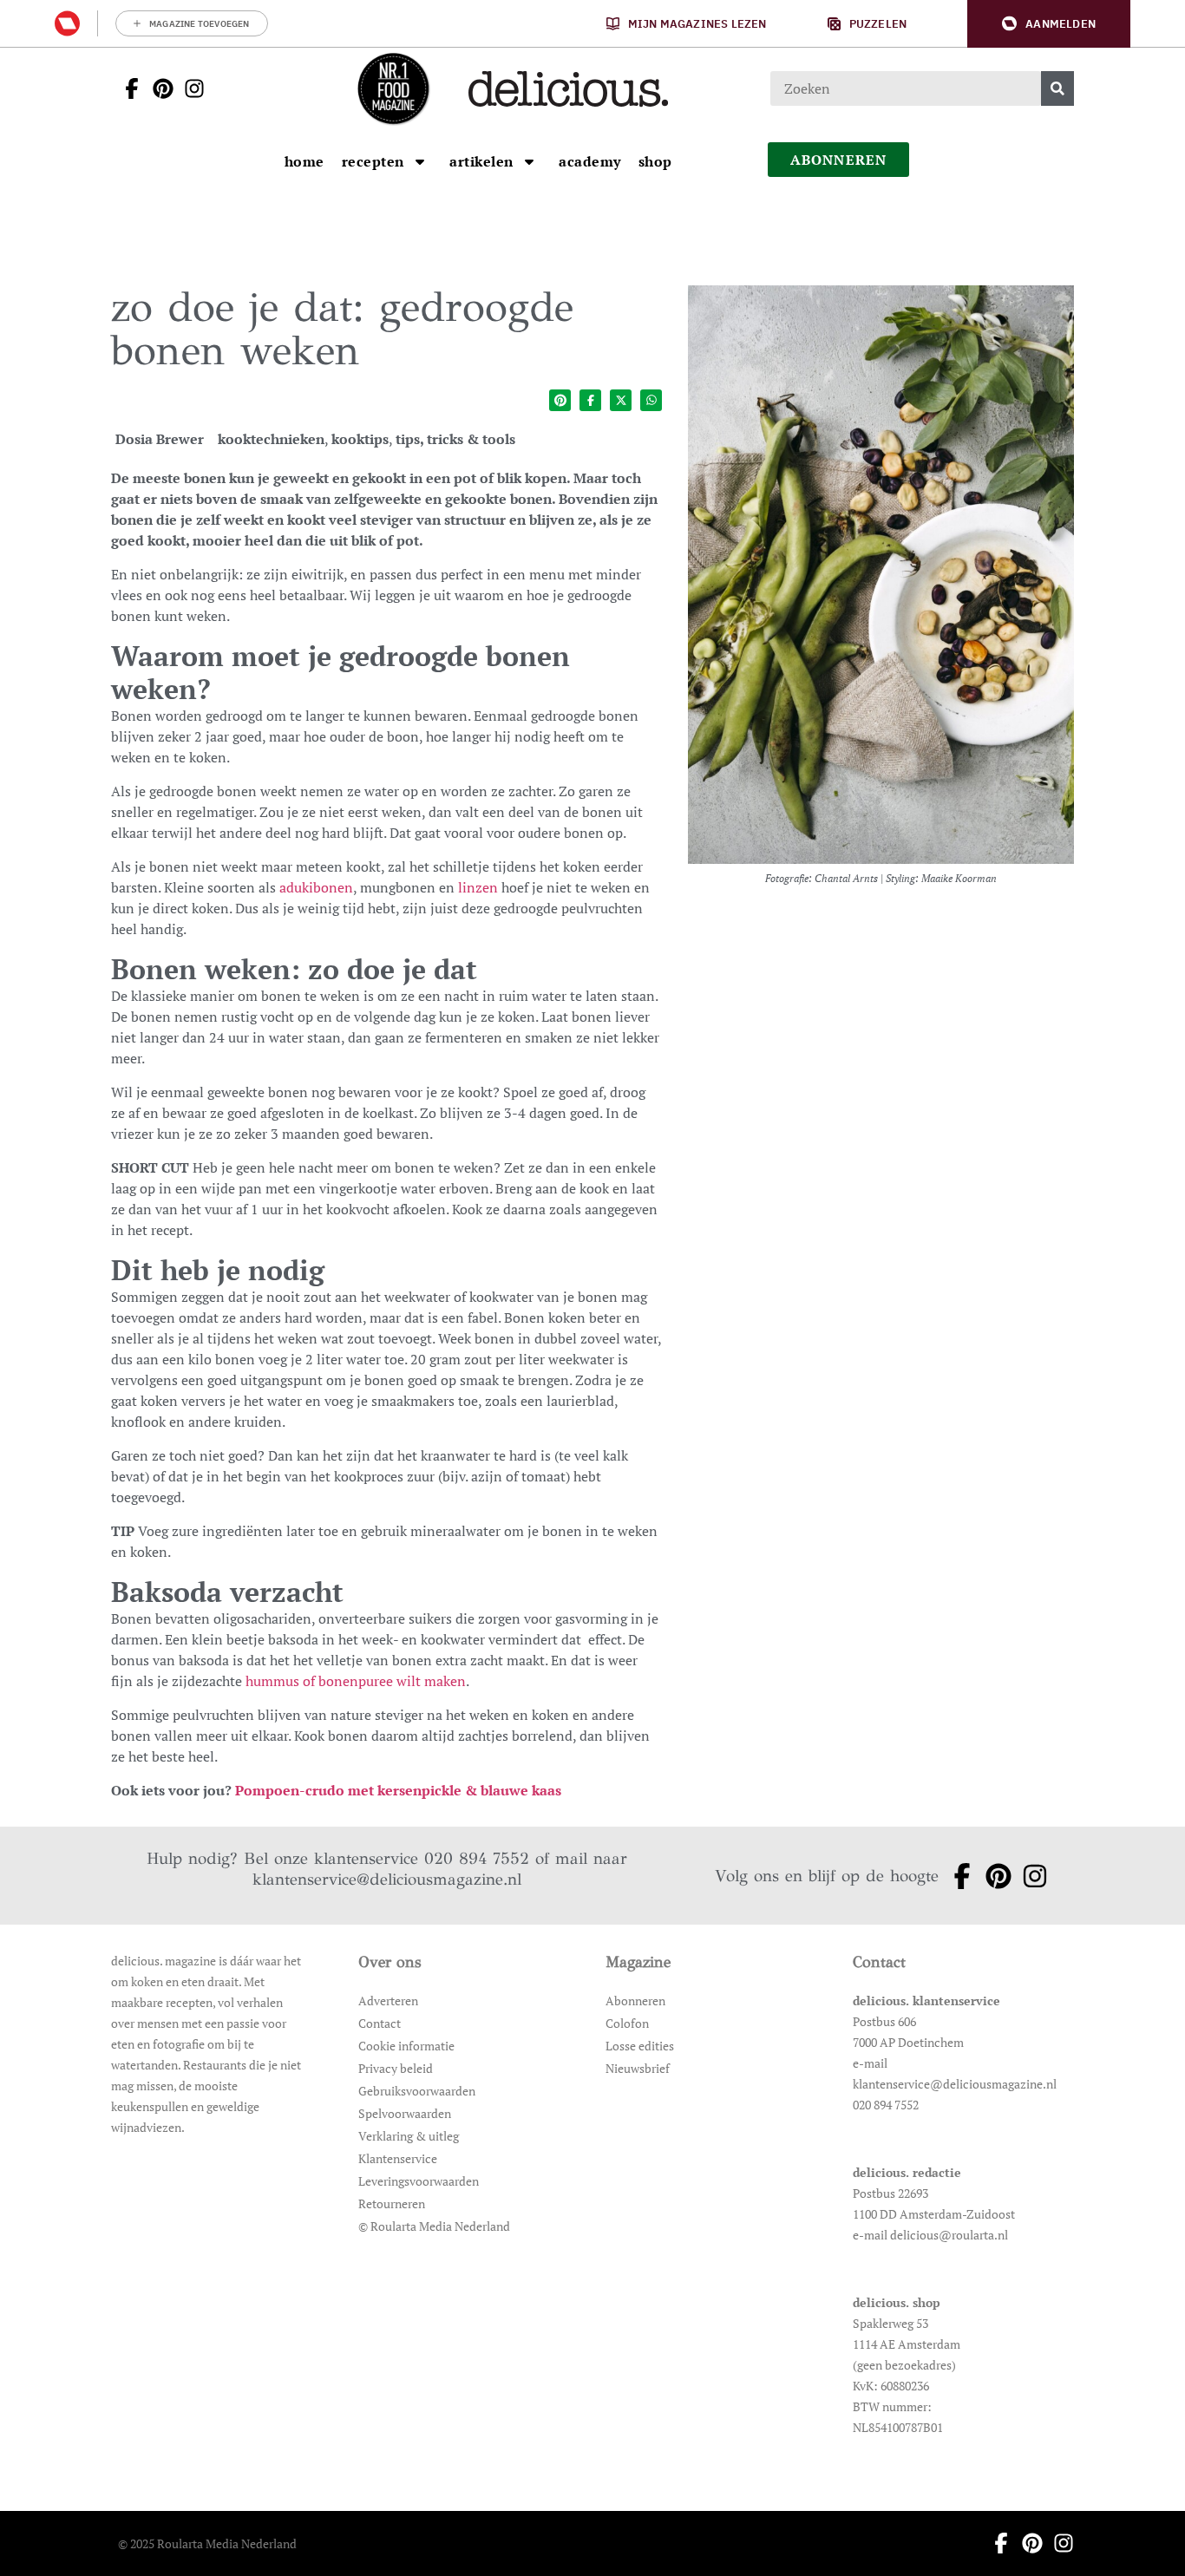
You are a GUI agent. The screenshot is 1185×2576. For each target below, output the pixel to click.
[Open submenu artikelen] (529, 161)
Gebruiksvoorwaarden (417, 2091)
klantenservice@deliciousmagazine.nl (387, 1879)
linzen (478, 887)
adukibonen (316, 887)
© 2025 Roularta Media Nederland (207, 2543)
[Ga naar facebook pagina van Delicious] (127, 88)
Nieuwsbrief (638, 2068)
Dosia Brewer (160, 439)
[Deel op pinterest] (560, 400)
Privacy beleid (396, 2068)
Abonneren (635, 2001)
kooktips (360, 439)
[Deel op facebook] (590, 400)
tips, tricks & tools (455, 439)
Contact (380, 2023)
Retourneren (392, 2203)
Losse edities (640, 2046)
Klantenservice (398, 2158)
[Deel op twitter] (621, 400)
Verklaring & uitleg (409, 2136)
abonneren (839, 160)
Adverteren (388, 2001)
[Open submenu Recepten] (420, 161)
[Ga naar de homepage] (393, 88)
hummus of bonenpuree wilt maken (356, 1681)
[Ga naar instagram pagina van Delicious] (189, 88)
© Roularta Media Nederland (434, 2226)
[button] (1049, 24)
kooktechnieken (271, 439)
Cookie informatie (406, 2046)
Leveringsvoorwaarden (419, 2181)
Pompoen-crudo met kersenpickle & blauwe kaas (398, 1790)
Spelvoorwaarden (405, 2113)
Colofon (627, 2023)
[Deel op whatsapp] (651, 400)
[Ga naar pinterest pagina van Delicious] (158, 88)
